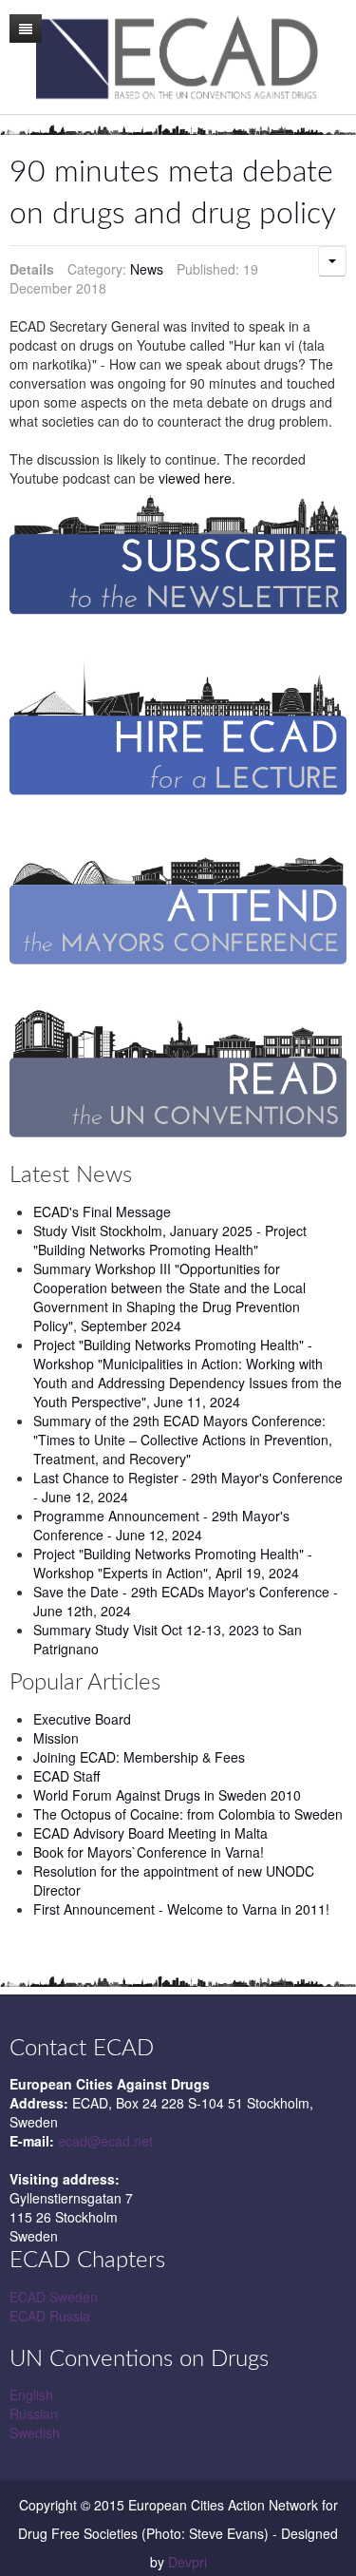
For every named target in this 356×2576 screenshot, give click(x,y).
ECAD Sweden (54, 2297)
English (31, 2395)
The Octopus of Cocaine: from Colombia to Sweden (188, 1814)
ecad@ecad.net (105, 2141)
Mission (56, 1738)
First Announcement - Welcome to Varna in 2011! (181, 1909)
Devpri (187, 2562)
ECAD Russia (50, 2316)
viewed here (195, 478)
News (147, 269)
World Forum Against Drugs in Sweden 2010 (167, 1795)
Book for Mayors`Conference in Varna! (149, 1852)
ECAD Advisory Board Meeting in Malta (150, 1833)
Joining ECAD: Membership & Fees (139, 1757)
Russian (34, 2414)
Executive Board (82, 1719)
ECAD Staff (66, 1776)
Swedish (35, 2433)
